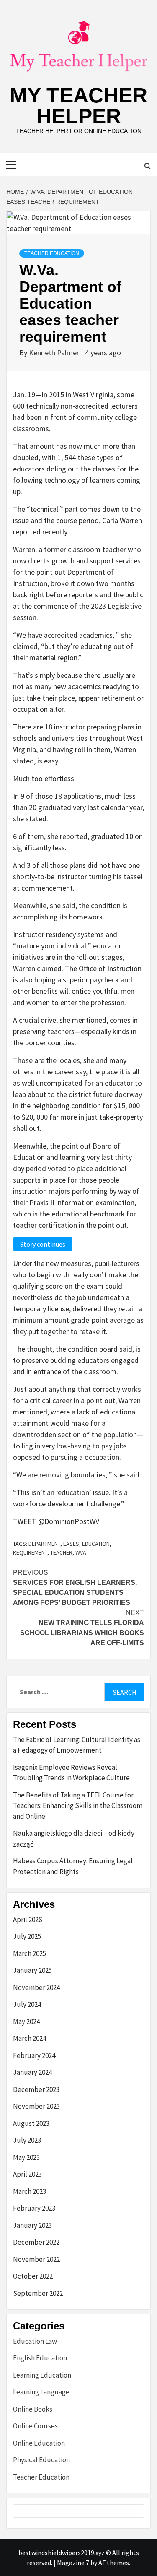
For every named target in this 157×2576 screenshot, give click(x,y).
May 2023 (26, 2157)
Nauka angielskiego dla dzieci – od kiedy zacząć (74, 1839)
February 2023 (34, 2208)
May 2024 (26, 2021)
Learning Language (41, 2392)
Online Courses (35, 2426)
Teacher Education (52, 253)
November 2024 (36, 1987)
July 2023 (27, 2140)
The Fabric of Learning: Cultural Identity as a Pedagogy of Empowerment (77, 1745)
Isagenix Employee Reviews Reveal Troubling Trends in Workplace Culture (71, 1773)
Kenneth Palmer (55, 353)
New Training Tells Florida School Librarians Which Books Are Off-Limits (82, 1628)
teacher (61, 1552)
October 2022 (33, 2276)
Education (96, 1544)
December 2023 (36, 2089)
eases (71, 1544)
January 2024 (32, 2072)
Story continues (43, 1244)
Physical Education (41, 2460)
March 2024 (30, 2038)
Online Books (33, 2409)
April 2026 (27, 1920)
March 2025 (30, 1953)
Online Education (39, 2443)
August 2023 (31, 2123)
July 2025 (27, 1936)
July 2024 (27, 2004)
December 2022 (36, 2242)
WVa (81, 1552)
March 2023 (30, 2191)
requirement (30, 1552)
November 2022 (36, 2259)
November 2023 (36, 2106)
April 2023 (27, 2174)
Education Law (35, 2341)
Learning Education (42, 2375)
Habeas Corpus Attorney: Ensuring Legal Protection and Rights (73, 1866)
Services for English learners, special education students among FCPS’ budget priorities (75, 1588)
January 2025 (32, 1970)
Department (44, 1544)
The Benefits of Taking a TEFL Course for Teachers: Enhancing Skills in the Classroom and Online (78, 1806)
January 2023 (32, 2225)
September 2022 (38, 2293)
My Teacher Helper (78, 106)
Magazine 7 (73, 2563)
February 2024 (34, 2055)
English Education (40, 2358)
